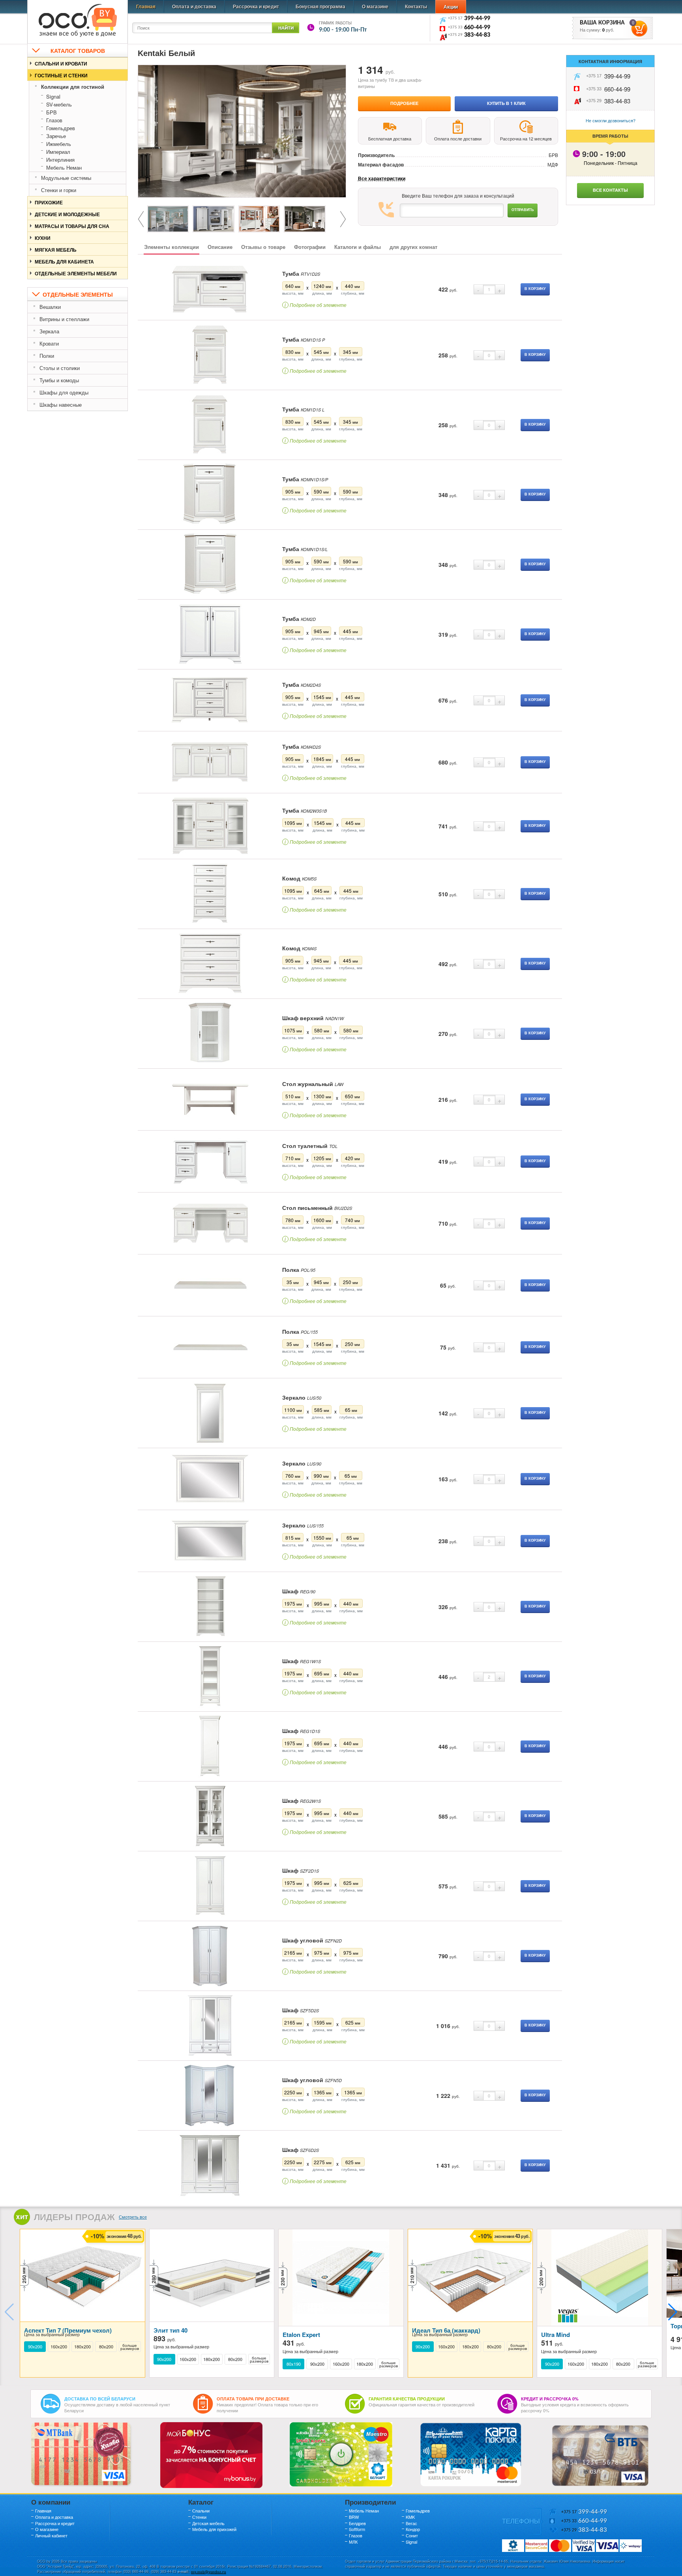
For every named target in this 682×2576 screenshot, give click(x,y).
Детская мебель (208, 2523)
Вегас (411, 2523)
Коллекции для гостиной (73, 87)
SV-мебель (59, 104)
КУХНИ (43, 238)
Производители (370, 2502)
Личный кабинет (51, 2535)
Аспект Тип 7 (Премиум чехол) (68, 2330)
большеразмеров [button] (130, 2347)
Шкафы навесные (61, 405)
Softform (357, 2529)
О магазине (375, 6)
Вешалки (50, 307)
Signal (53, 96)
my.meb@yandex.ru (208, 2571)
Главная (146, 6)
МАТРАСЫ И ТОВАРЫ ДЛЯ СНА (72, 226)
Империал (58, 152)
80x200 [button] (106, 2347)
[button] (673, 2312)
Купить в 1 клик (506, 103)
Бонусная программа (320, 6)
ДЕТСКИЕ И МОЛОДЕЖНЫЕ (67, 214)
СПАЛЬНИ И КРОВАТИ (61, 64)
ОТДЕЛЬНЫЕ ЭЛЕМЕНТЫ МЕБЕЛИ (76, 273)
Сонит (412, 2535)
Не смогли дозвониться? (611, 120)
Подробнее (404, 103)
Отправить (523, 210)
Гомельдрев (61, 128)
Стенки (199, 2517)
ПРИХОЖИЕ (49, 202)
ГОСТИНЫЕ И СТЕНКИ (61, 75)
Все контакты (610, 190)
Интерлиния (60, 160)
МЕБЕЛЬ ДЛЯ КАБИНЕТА (64, 262)
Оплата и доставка (194, 6)
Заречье (56, 136)
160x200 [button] (59, 2347)
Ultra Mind (556, 2335)
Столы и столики (60, 368)
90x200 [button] (35, 2347)
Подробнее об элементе (316, 305)
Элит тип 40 (170, 2330)
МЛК (353, 2542)
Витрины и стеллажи (64, 319)
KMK (410, 2517)
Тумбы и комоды (59, 380)
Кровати (49, 343)
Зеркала (49, 331)
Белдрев (357, 2523)
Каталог (201, 2502)
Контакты (416, 6)
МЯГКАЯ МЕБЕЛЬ (56, 250)
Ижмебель (59, 144)
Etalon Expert (301, 2335)
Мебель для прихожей (214, 2529)
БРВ (52, 112)
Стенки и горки (59, 190)
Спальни (201, 2511)
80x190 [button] (294, 2364)
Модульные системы (66, 178)
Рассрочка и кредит (256, 6)
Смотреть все (133, 2217)
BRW (354, 2517)
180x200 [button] (82, 2347)
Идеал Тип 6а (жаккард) (446, 2330)
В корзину (535, 289)
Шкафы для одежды (64, 392)
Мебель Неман (64, 167)
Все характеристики (382, 179)
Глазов (54, 120)
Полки (47, 356)
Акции (451, 7)
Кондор (413, 2529)
